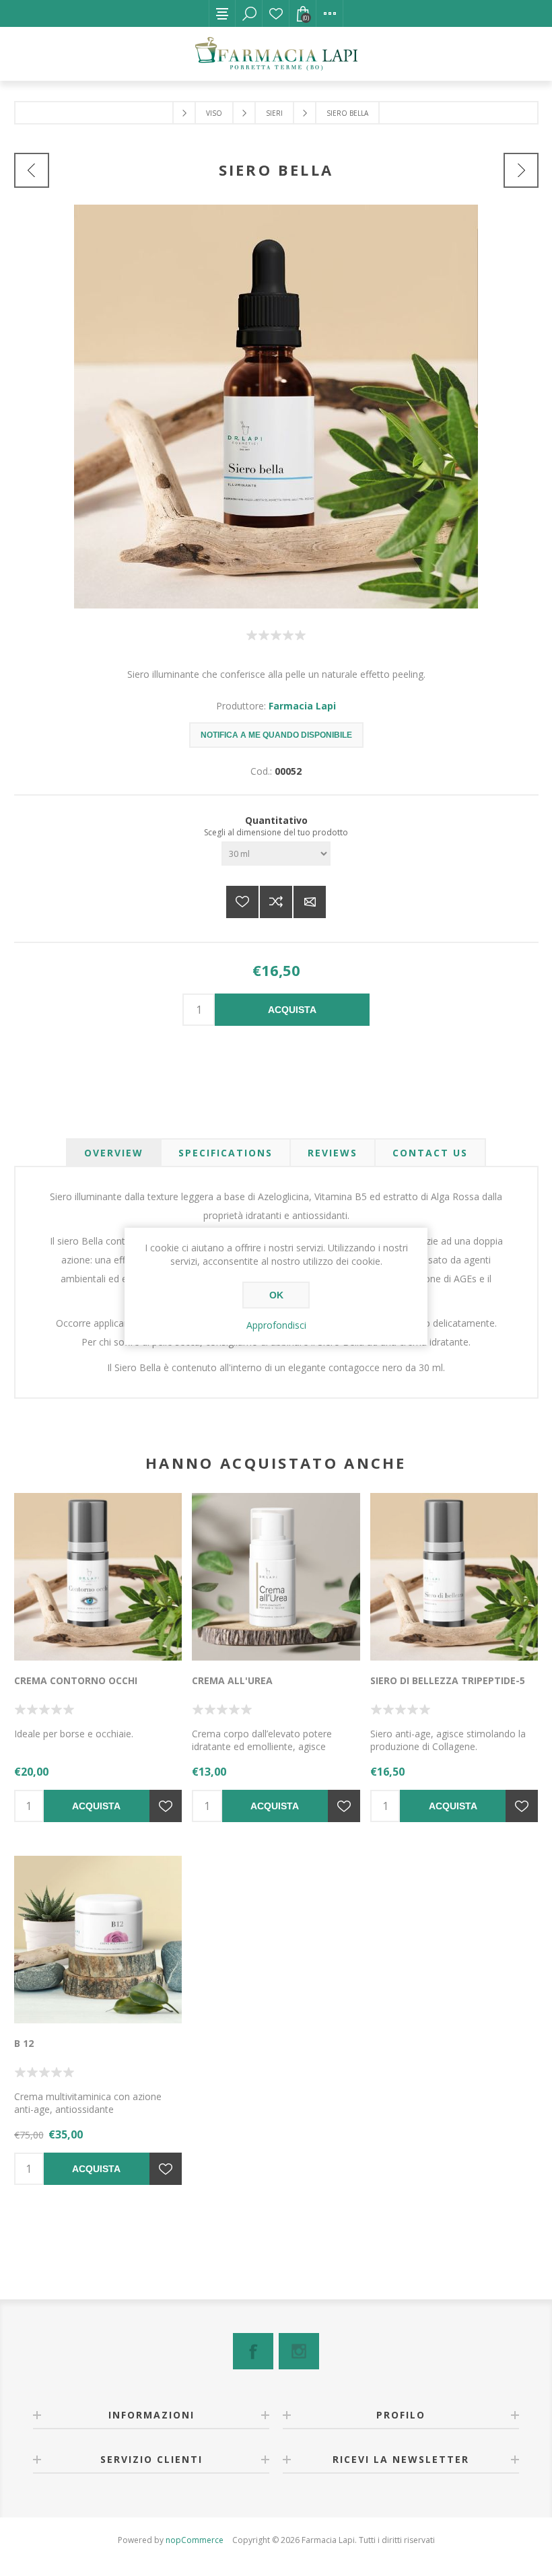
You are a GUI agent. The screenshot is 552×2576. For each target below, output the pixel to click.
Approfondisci (276, 1325)
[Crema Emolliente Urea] (276, 1577)
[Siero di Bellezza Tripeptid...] (32, 170)
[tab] (114, 1153)
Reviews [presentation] (333, 1153)
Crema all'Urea (232, 1680)
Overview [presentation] (114, 1153)
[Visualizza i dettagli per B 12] (98, 1940)
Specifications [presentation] (226, 1153)
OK (276, 1295)
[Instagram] (299, 2351)
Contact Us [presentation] (430, 1153)
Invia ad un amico (310, 902)
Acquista (292, 1010)
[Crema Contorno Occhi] (98, 1577)
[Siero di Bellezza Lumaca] (521, 170)
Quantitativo (276, 820)
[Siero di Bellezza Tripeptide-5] (454, 1577)
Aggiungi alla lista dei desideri (242, 902)
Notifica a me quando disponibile (276, 735)
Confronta (276, 902)
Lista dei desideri (276, 13)
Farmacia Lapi (302, 706)
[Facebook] (253, 2351)
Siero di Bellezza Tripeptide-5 (448, 1680)
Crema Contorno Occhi (76, 1680)
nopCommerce (195, 2540)
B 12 (24, 2043)
